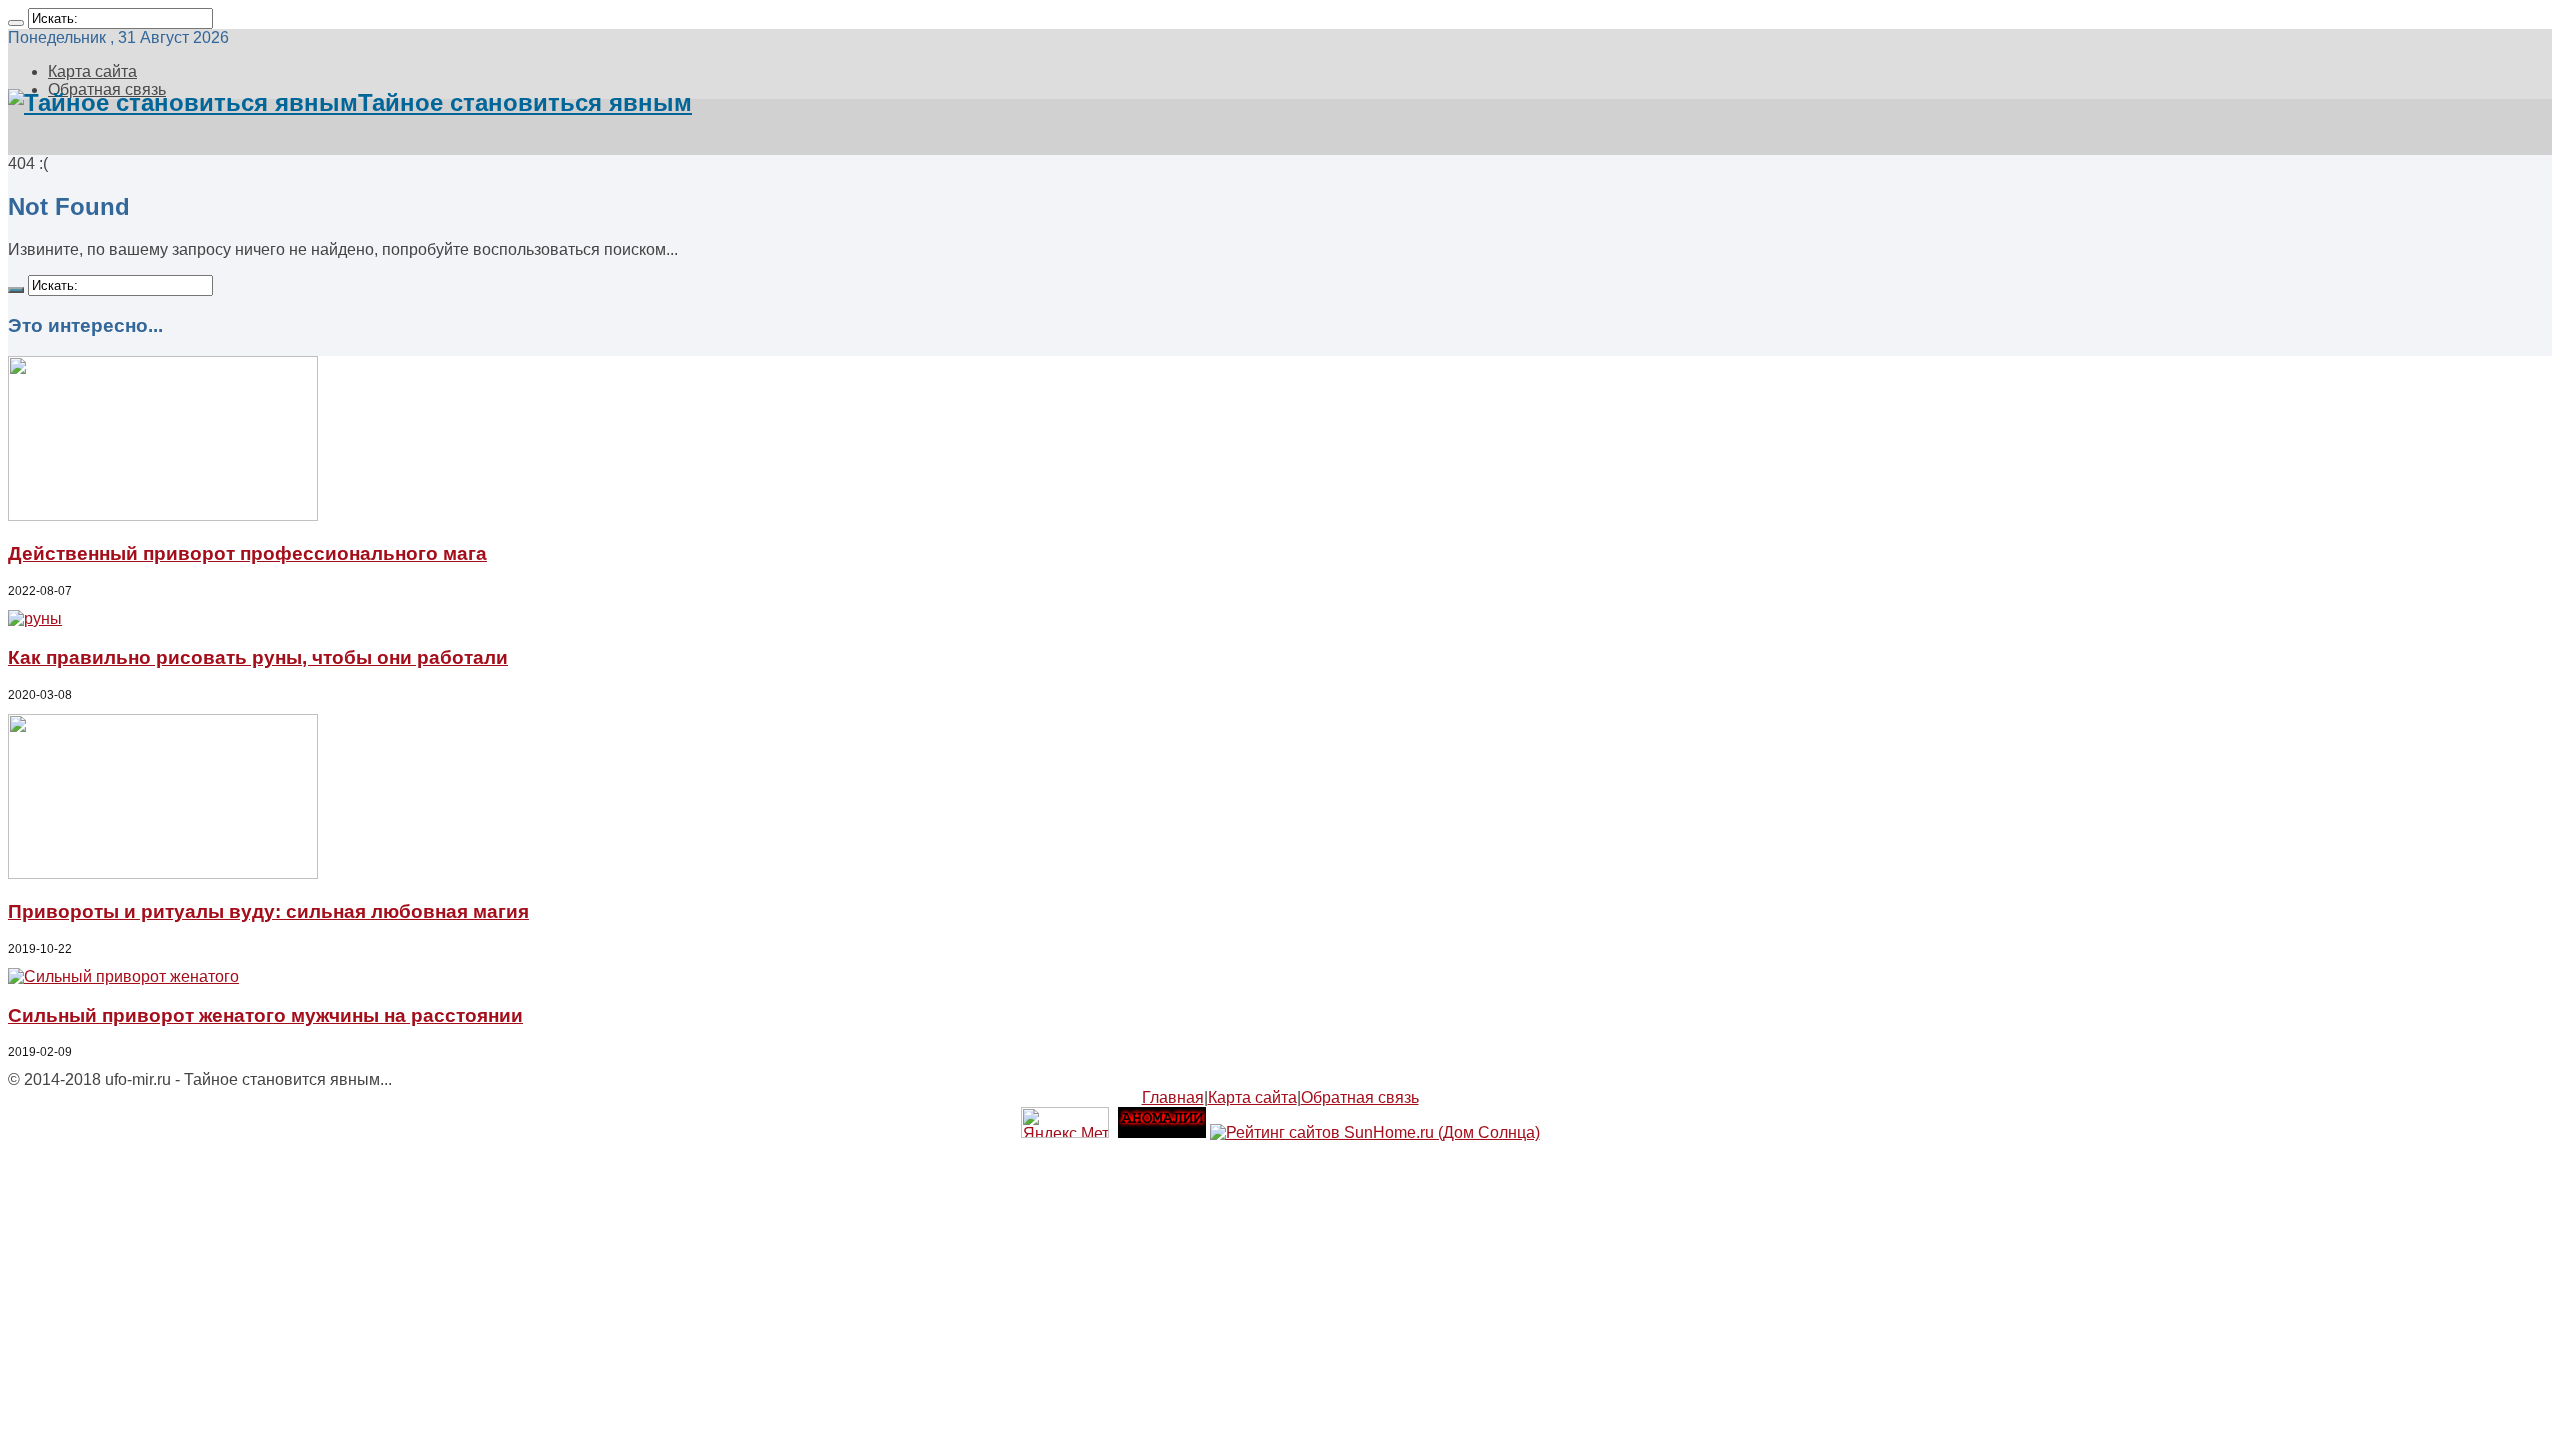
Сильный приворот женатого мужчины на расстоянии (265, 1015)
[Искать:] (16, 23)
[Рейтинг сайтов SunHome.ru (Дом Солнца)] (1375, 1132)
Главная (1173, 1097)
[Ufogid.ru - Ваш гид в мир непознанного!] (1162, 1132)
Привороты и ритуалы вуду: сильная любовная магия (268, 911)
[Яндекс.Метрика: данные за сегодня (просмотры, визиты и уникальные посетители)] (1065, 1122)
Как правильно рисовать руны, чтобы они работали (258, 657)
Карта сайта (92, 71)
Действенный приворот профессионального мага (247, 553)
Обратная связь (1360, 1097)
